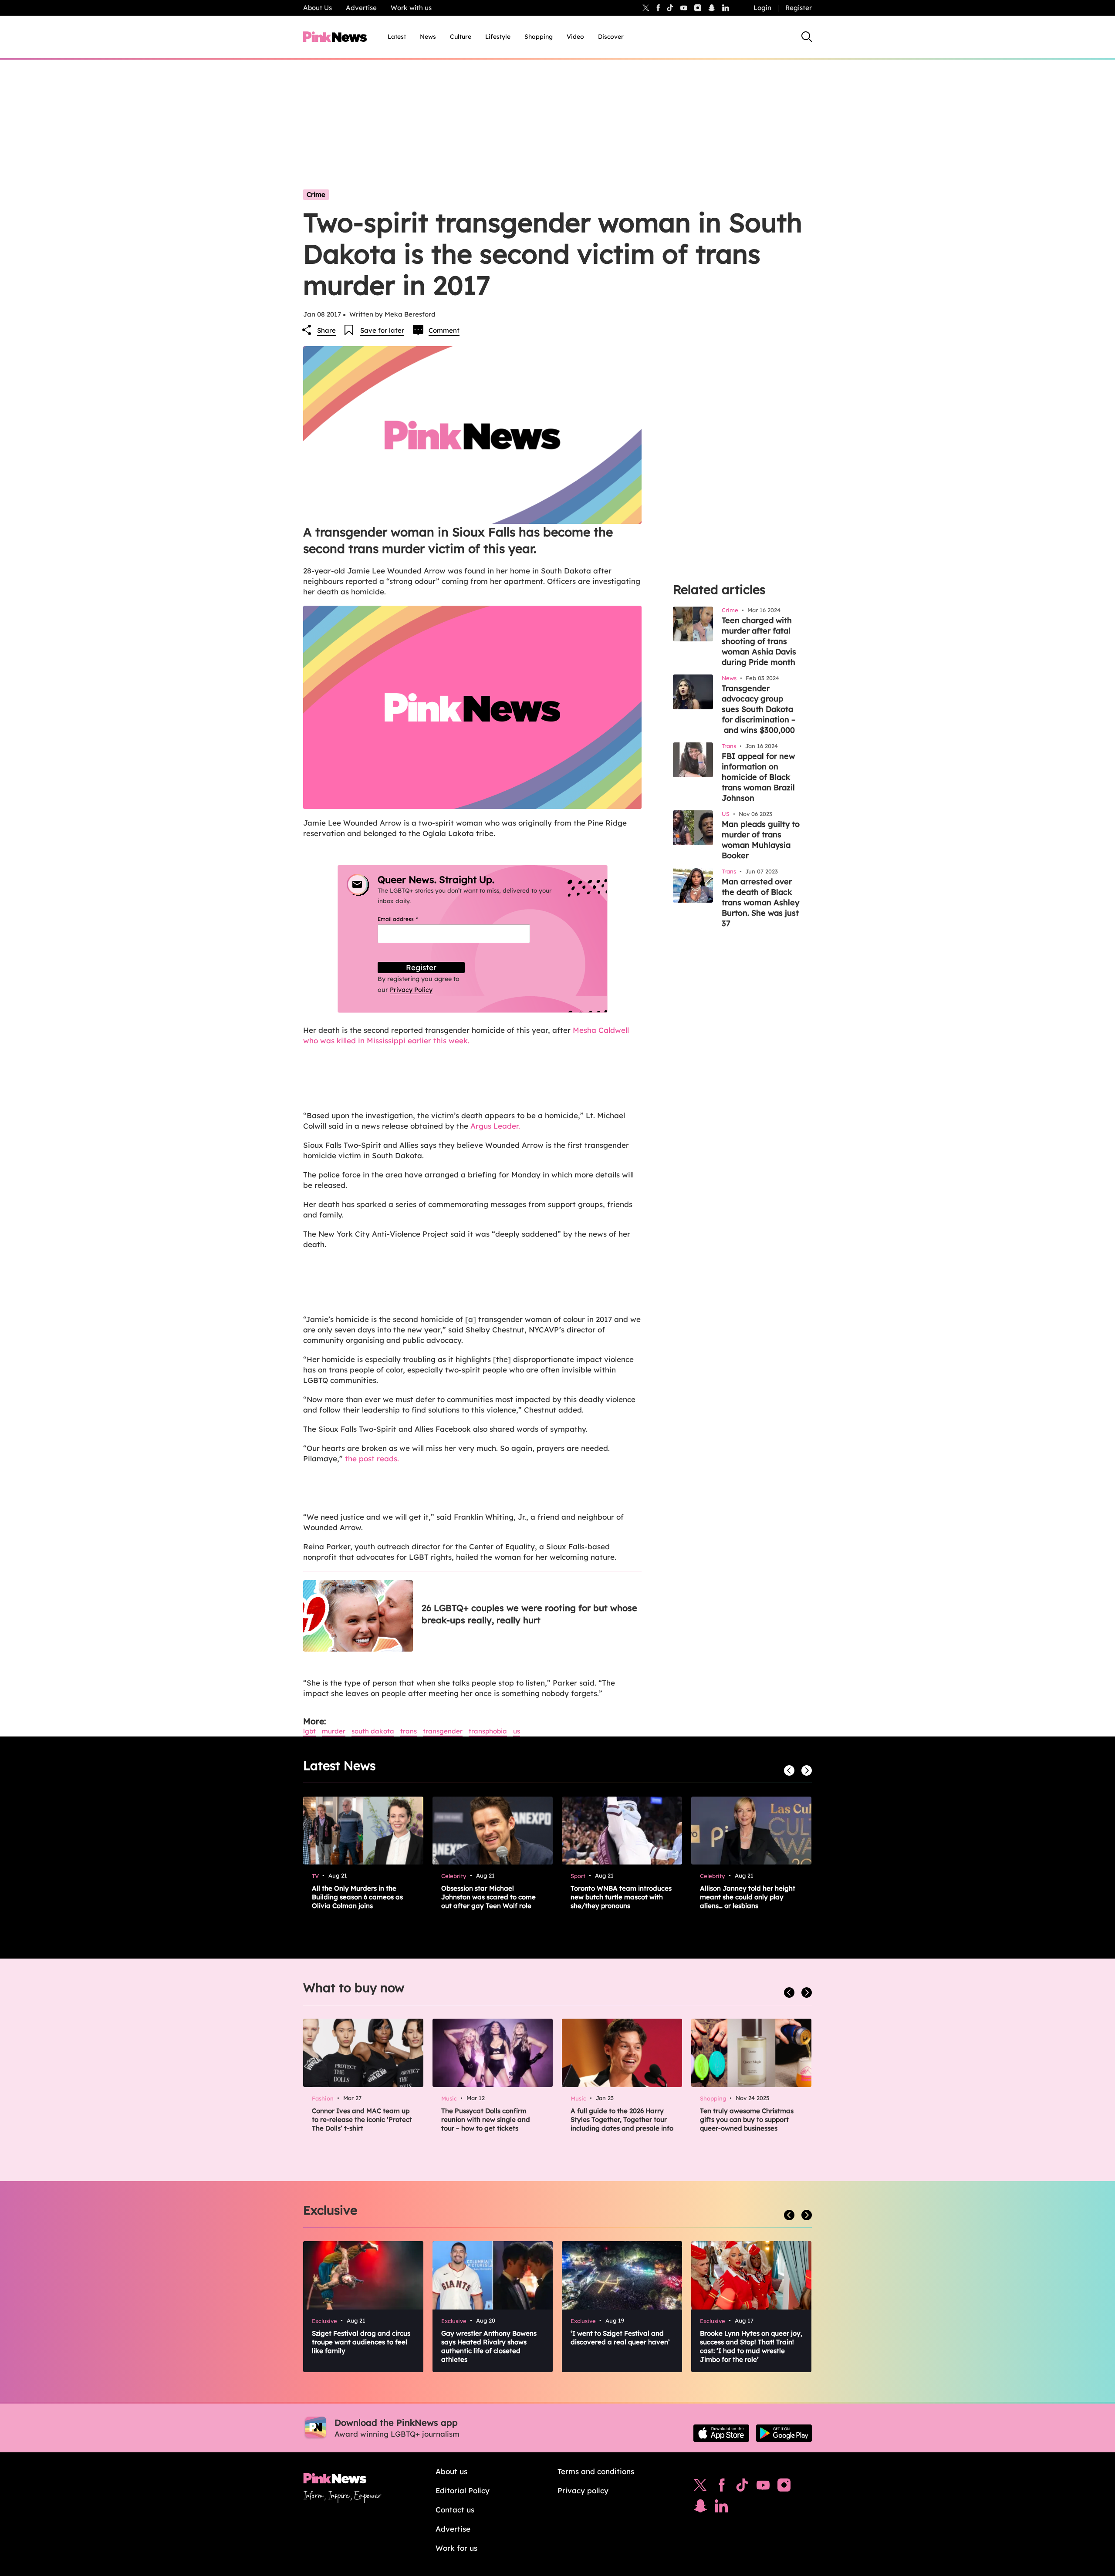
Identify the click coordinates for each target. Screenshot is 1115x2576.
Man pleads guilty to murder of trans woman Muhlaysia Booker (761, 840)
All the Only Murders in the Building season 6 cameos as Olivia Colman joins (357, 1897)
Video (575, 37)
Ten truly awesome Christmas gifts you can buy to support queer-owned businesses (747, 2119)
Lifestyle (498, 37)
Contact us (455, 2510)
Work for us (456, 2548)
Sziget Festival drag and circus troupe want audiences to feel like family (361, 2342)
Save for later (382, 330)
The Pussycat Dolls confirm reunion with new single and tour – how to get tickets (486, 2119)
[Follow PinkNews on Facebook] (721, 2487)
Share (326, 330)
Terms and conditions (596, 2471)
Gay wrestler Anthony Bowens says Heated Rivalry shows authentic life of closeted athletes (489, 2346)
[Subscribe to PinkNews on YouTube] (763, 2487)
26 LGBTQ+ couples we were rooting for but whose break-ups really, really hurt (529, 1614)
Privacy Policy (411, 990)
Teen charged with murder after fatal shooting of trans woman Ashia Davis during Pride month (759, 641)
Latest (397, 37)
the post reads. (372, 1458)
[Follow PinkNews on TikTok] (742, 2487)
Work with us (411, 8)
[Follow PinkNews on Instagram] (784, 2487)
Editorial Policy (463, 2490)
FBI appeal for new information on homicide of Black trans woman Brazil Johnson (758, 777)
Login (762, 8)
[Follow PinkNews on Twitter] (700, 2487)
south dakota (373, 1731)
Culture (461, 37)
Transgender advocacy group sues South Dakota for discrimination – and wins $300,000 (759, 709)
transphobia (488, 1731)
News (428, 37)
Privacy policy (583, 2490)
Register (799, 8)
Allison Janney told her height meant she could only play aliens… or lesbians (748, 1897)
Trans (409, 1731)
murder (334, 1731)
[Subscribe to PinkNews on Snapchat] (700, 2508)
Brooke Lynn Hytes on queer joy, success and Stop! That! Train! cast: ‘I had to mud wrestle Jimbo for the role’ (751, 2346)
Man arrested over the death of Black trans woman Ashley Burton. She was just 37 (760, 902)
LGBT (309, 1731)
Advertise (361, 8)
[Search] (807, 37)
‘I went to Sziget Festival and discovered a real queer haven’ (620, 2338)
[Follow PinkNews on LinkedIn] (726, 8)
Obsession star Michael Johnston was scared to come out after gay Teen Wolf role (488, 1897)
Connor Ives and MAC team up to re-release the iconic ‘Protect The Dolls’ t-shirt (362, 2119)
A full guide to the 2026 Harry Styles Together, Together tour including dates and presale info (622, 2119)
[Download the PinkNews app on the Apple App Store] (721, 2433)
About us (451, 2471)
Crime (316, 194)
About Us (318, 8)
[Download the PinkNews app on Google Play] (784, 2433)
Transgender (443, 1731)
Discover (611, 37)
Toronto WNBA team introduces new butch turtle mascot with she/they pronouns (621, 1897)
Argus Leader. (495, 1126)
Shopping (539, 37)
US (517, 1731)
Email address (408, 919)
